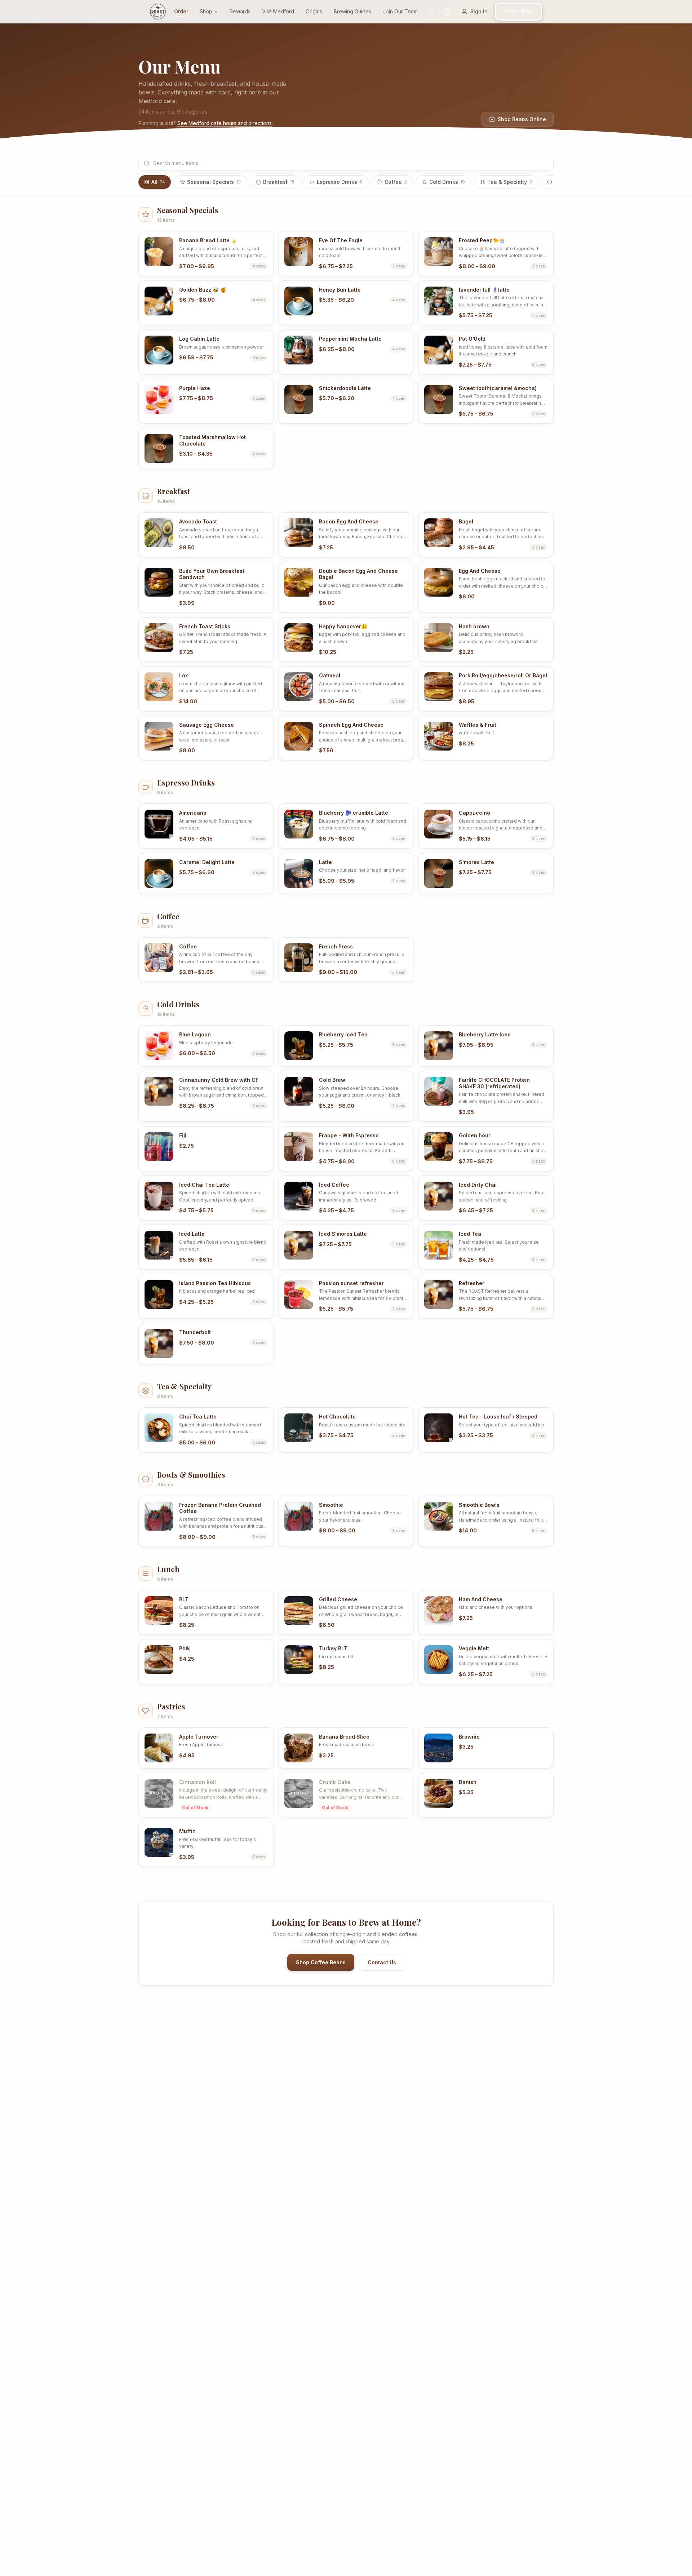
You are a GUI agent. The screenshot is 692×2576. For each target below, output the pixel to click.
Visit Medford (282, 11)
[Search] (440, 12)
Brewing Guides (356, 11)
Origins (318, 11)
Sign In (487, 11)
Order (185, 11)
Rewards (244, 11)
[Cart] (455, 12)
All (158, 182)
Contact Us (382, 1962)
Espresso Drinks (340, 182)
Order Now (522, 11)
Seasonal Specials (214, 182)
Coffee (396, 182)
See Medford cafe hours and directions (225, 123)
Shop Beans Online (522, 119)
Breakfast (279, 182)
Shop (210, 11)
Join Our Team (404, 11)
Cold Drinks (447, 182)
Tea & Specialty (510, 182)
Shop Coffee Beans (321, 1962)
